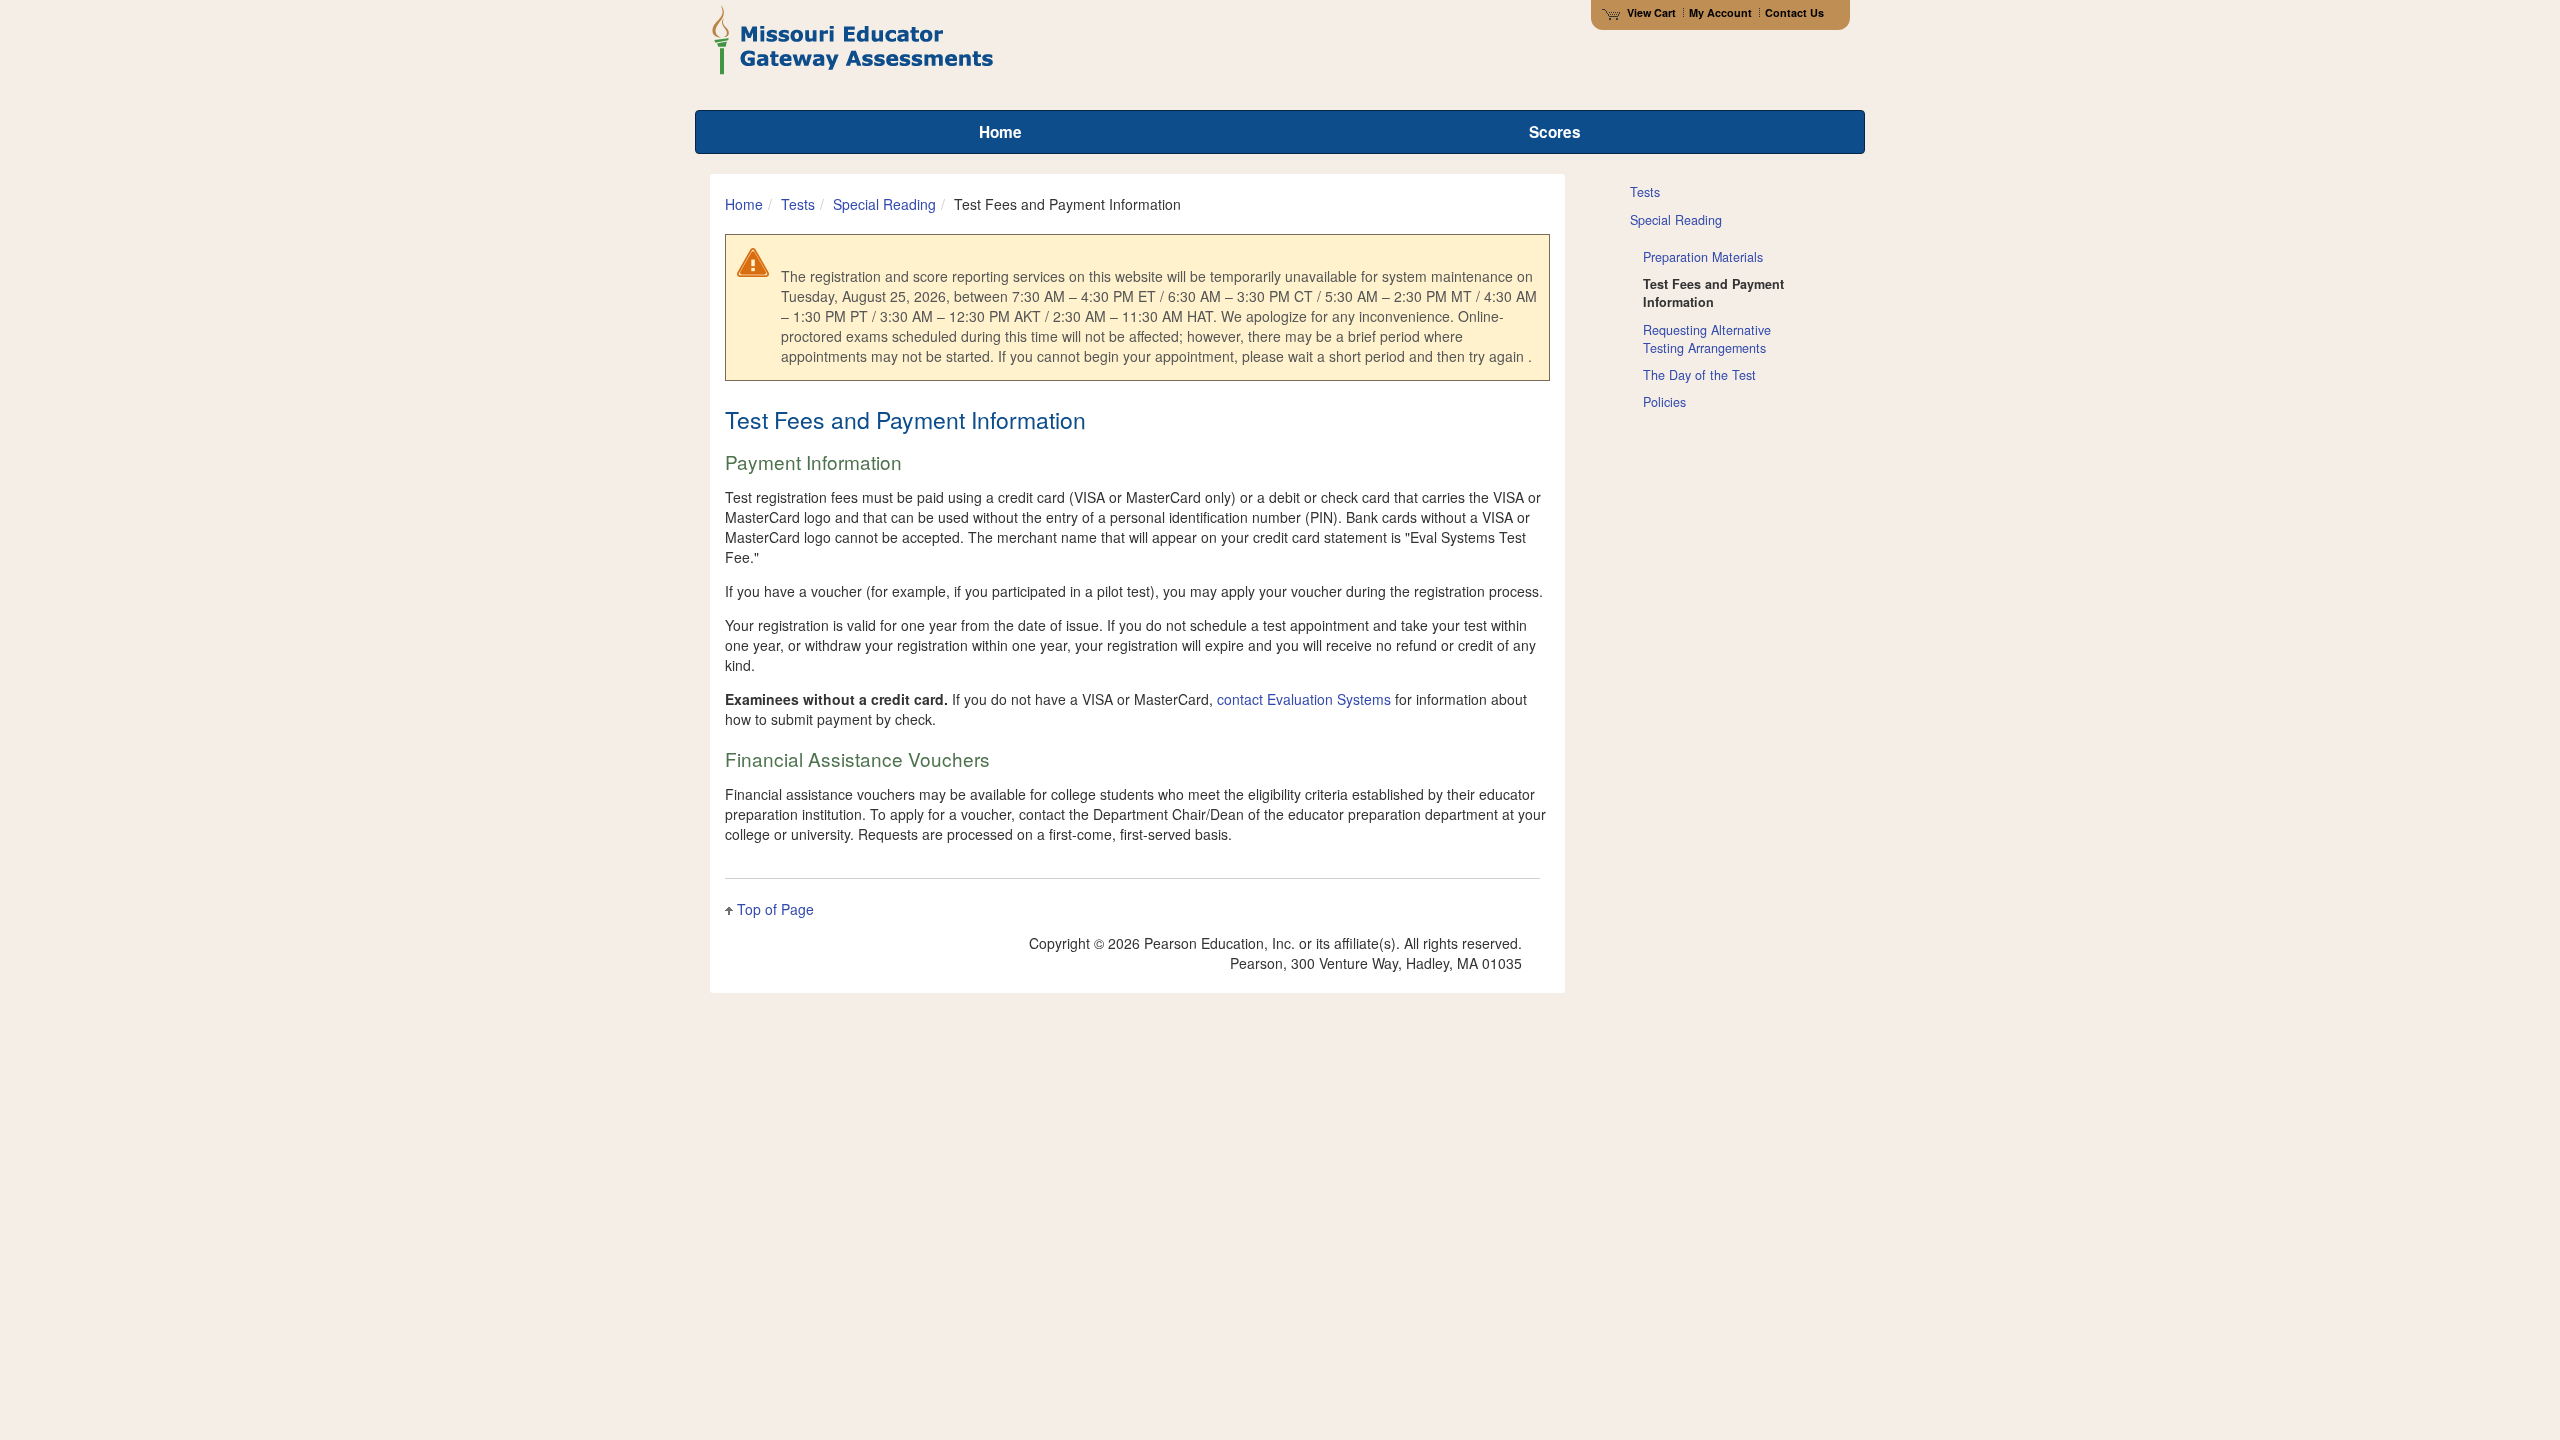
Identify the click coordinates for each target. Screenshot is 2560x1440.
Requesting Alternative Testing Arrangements (1707, 339)
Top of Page (775, 909)
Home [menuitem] (1000, 132)
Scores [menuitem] (1555, 132)
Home (744, 204)
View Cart (1651, 12)
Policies (1664, 402)
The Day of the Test (1699, 375)
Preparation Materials (1703, 257)
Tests (798, 204)
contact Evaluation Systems (1304, 699)
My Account (1720, 12)
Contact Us (1794, 12)
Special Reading (884, 204)
